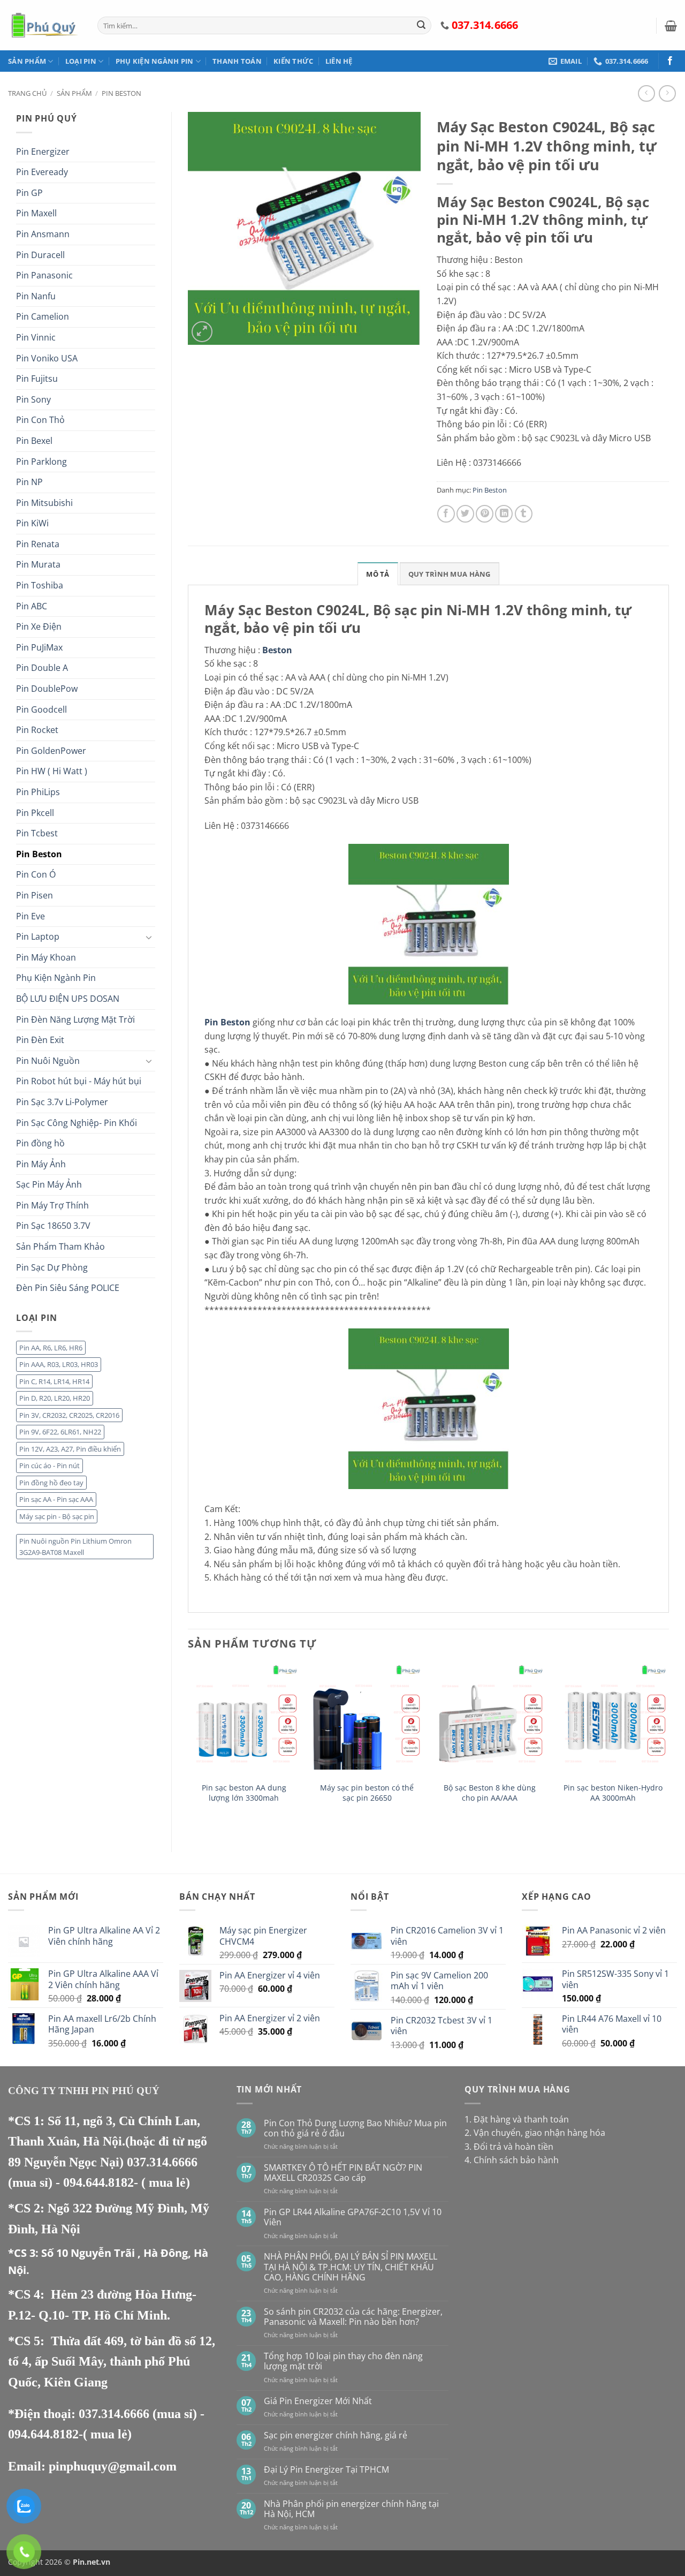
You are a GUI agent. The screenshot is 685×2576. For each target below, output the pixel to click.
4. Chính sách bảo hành (512, 2160)
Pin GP (29, 193)
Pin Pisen (35, 895)
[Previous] (188, 1749)
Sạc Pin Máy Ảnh (49, 1184)
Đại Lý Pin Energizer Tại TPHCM (326, 2470)
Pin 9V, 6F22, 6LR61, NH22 (60, 1432)
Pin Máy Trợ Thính (52, 1205)
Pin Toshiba (40, 585)
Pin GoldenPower (51, 751)
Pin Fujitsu (37, 379)
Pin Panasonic (44, 275)
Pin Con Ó (36, 874)
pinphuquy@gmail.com (113, 2466)
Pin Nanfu (36, 296)
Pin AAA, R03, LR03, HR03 (59, 1364)
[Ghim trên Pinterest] (485, 514)
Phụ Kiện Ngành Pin (155, 61)
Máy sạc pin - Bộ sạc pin (57, 1516)
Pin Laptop (38, 936)
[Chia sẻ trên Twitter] (465, 514)
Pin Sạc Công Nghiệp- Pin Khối (77, 1123)
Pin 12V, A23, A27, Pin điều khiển (70, 1449)
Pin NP (29, 482)
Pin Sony (33, 399)
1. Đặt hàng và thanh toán (517, 2119)
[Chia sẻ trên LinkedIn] (504, 514)
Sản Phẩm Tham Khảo (60, 1247)
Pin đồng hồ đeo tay (51, 1483)
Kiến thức (293, 61)
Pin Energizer (43, 152)
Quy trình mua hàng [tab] (450, 574)
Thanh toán (237, 61)
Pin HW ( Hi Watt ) (52, 771)
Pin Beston (121, 93)
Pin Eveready (42, 172)
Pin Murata (38, 564)
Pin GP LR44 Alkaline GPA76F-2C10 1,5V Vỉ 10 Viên (353, 2217)
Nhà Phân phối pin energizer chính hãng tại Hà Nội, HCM (351, 2509)
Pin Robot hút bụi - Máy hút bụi (79, 1081)
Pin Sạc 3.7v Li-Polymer (62, 1102)
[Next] (668, 1749)
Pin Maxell (36, 213)
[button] (671, 26)
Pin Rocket (37, 730)
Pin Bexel (34, 441)
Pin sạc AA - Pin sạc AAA (56, 1499)
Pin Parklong (41, 462)
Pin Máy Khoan (46, 957)
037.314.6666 (162, 2162)
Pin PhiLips (38, 792)
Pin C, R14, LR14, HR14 (54, 1381)
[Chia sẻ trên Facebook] (446, 514)
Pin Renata (38, 544)
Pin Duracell (40, 255)
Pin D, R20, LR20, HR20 (55, 1398)
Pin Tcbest (37, 833)
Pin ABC (32, 606)
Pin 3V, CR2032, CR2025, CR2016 (69, 1415)
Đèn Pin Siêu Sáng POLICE (68, 1288)
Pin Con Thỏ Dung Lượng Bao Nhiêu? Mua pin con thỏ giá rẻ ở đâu (355, 2128)
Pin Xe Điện (39, 626)
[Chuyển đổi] (149, 937)
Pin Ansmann (43, 234)
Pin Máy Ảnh (41, 1164)
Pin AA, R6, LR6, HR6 (51, 1348)
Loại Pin (81, 61)
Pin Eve (31, 916)
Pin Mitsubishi (44, 503)
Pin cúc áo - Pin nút (50, 1465)
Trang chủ (27, 93)
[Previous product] (667, 93)
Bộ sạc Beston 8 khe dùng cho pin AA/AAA (490, 1793)
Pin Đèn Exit (40, 1040)
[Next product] (646, 93)
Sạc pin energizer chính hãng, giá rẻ (336, 2435)
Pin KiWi (32, 523)
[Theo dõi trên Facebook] (670, 61)
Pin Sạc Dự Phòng (52, 1267)
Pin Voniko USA (47, 358)
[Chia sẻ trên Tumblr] (524, 514)
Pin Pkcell (35, 813)
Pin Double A (42, 668)
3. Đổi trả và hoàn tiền (509, 2147)
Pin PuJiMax (39, 647)
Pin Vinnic (36, 337)
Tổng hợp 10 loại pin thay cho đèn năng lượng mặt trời (343, 2361)
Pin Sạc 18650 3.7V (53, 1226)
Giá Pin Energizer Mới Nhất (318, 2401)
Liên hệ (339, 61)
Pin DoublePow (47, 689)
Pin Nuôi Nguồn (48, 1061)
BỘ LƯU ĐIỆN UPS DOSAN (68, 999)
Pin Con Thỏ (40, 420)
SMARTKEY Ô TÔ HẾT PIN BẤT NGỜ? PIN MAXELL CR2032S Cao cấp (343, 2173)
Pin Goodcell (41, 709)
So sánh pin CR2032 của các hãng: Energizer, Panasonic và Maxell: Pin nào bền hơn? (353, 2317)
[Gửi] (421, 26)
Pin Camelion (43, 316)
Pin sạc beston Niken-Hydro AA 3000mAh (613, 1793)
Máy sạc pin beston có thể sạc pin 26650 (367, 1793)
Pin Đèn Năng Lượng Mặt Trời (75, 1019)
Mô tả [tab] (378, 574)
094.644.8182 (98, 2182)
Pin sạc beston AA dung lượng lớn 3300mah (244, 1793)
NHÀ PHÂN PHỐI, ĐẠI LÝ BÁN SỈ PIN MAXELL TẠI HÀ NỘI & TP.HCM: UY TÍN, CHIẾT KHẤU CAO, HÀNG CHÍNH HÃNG (351, 2267)
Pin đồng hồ (40, 1143)
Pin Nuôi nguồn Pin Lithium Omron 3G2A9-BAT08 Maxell (75, 1546)
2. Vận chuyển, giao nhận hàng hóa (535, 2133)
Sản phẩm (27, 61)
